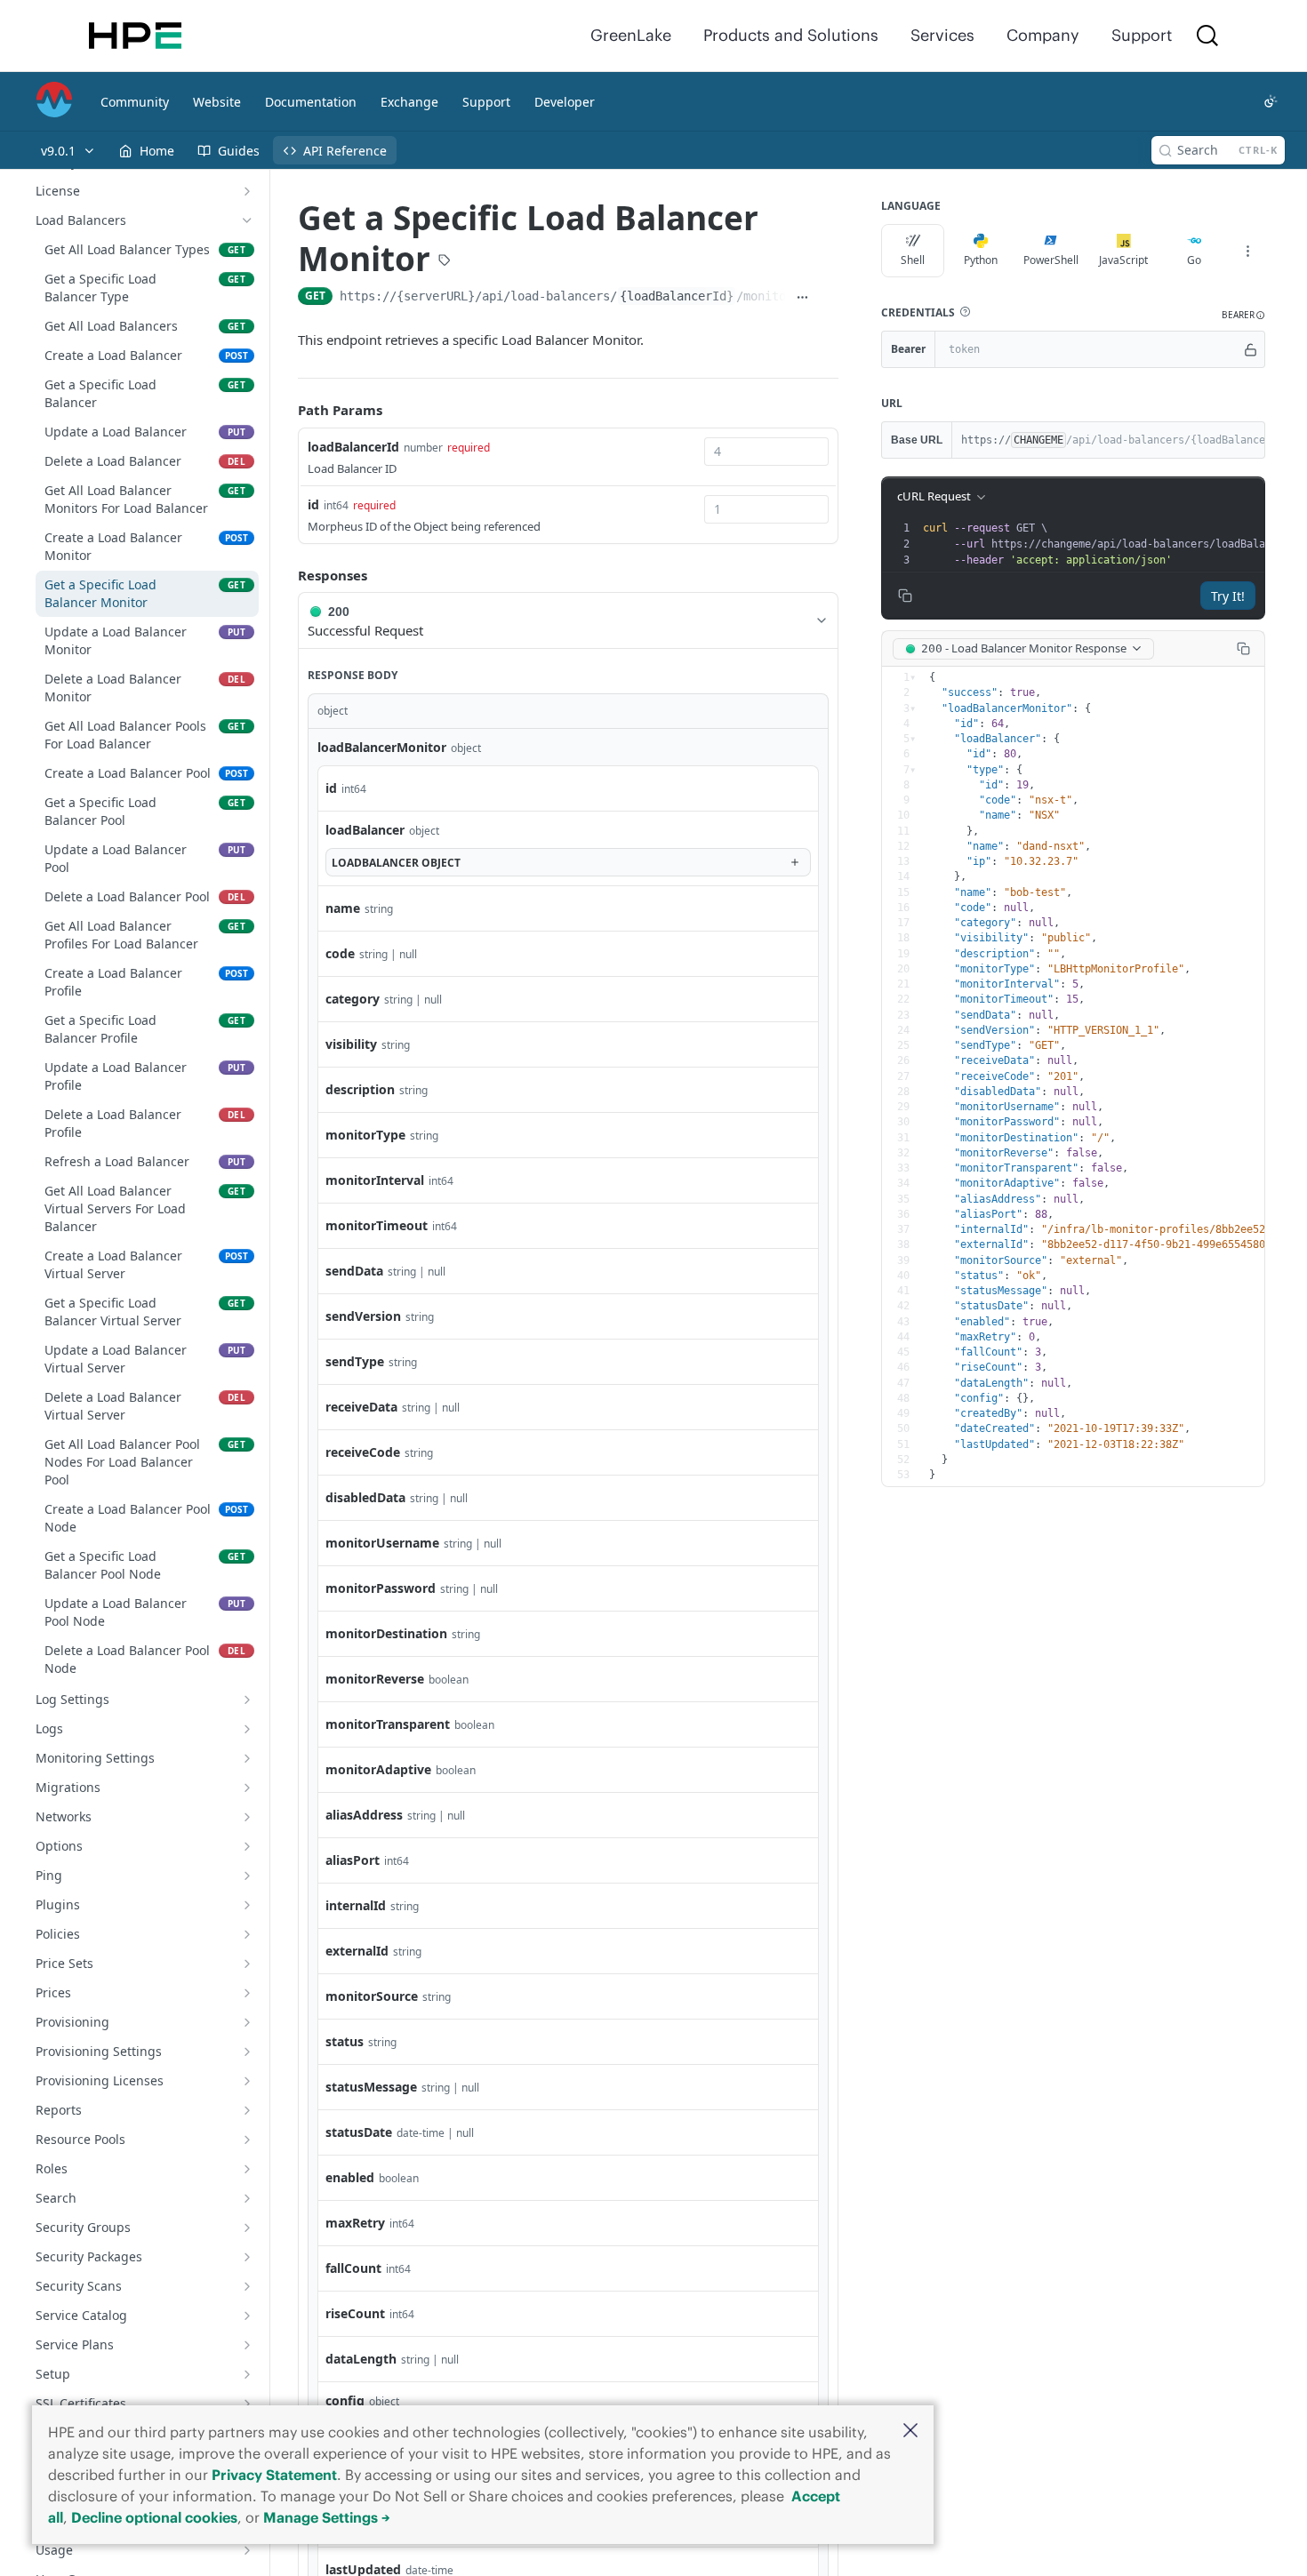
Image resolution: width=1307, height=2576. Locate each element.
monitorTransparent (388, 1724)
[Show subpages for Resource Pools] (247, 2140)
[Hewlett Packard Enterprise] (135, 36)
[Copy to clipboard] (829, 298)
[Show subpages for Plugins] (247, 1905)
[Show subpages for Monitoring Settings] (247, 1758)
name (343, 908)
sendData (354, 1271)
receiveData (361, 1407)
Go (1194, 260)
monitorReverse (375, 1679)
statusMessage (371, 2087)
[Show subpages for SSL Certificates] (247, 2404)
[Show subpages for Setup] (247, 2374)
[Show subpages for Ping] (247, 1876)
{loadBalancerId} (677, 296)
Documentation (311, 102)
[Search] (1207, 36)
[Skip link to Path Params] (285, 410)
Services (942, 35)
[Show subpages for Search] (247, 2198)
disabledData (365, 1497)
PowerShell (1051, 260)
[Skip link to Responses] (285, 575)
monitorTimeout (377, 1225)
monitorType (365, 1135)
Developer (565, 102)
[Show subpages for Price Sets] (247, 1964)
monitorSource (372, 1996)
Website (217, 102)
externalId (357, 1951)
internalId (356, 1905)
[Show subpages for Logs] (247, 1729)
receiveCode (363, 1452)
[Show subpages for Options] (247, 1846)
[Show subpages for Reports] (247, 2110)
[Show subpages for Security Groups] (247, 2228)
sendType (355, 1361)
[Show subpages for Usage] (247, 2550)
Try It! (1228, 596)
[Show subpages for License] (247, 191)
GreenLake (631, 35)
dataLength (361, 2359)
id (313, 504)
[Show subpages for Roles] (247, 2169)
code (340, 953)
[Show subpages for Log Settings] (247, 1700)
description (360, 1089)
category (353, 999)
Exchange (409, 102)
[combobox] (766, 452)
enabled (350, 2177)
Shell (913, 260)
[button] (910, 2432)
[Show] (1251, 349)
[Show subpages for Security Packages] (247, 2257)
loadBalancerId (353, 447)
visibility (351, 1044)
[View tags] (445, 262)
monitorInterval (375, 1180)
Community (135, 102)
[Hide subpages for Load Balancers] (247, 220)
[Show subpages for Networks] (247, 1817)
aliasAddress (364, 1815)
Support (1142, 35)
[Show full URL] (802, 298)
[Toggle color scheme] (1271, 101)
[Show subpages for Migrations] (247, 1788)
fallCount (353, 2268)
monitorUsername (382, 1543)
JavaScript (1123, 260)
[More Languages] (1247, 251)
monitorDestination (386, 1633)
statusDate (359, 2132)
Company (1043, 35)
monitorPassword (381, 1588)
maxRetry (355, 2223)
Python (981, 260)
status (345, 2041)
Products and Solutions (791, 35)
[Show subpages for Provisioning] (247, 2022)
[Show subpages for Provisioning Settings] (247, 2052)
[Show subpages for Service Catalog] (247, 2316)
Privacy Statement (274, 2475)
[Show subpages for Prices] (247, 1993)
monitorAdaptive (378, 1769)
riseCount (355, 2313)
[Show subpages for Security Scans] (247, 2286)
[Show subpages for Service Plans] (247, 2345)
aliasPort (353, 1860)
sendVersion (363, 1316)
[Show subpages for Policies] (247, 1934)
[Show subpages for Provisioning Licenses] (247, 2081)
